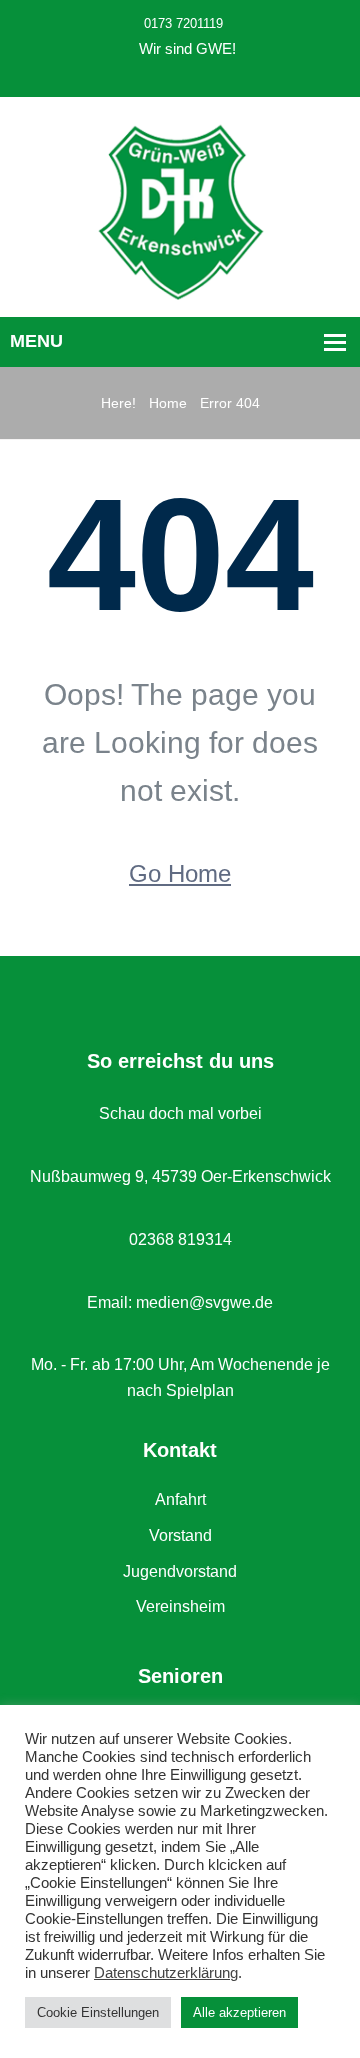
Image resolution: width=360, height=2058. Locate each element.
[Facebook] (175, 75)
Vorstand (180, 1535)
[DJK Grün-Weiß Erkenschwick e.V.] (180, 210)
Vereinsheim (180, 1606)
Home (168, 403)
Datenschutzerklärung (166, 1973)
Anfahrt (180, 1499)
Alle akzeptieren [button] (239, 2012)
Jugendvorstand (180, 1571)
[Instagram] (198, 75)
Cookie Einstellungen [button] (98, 2012)
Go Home (180, 873)
